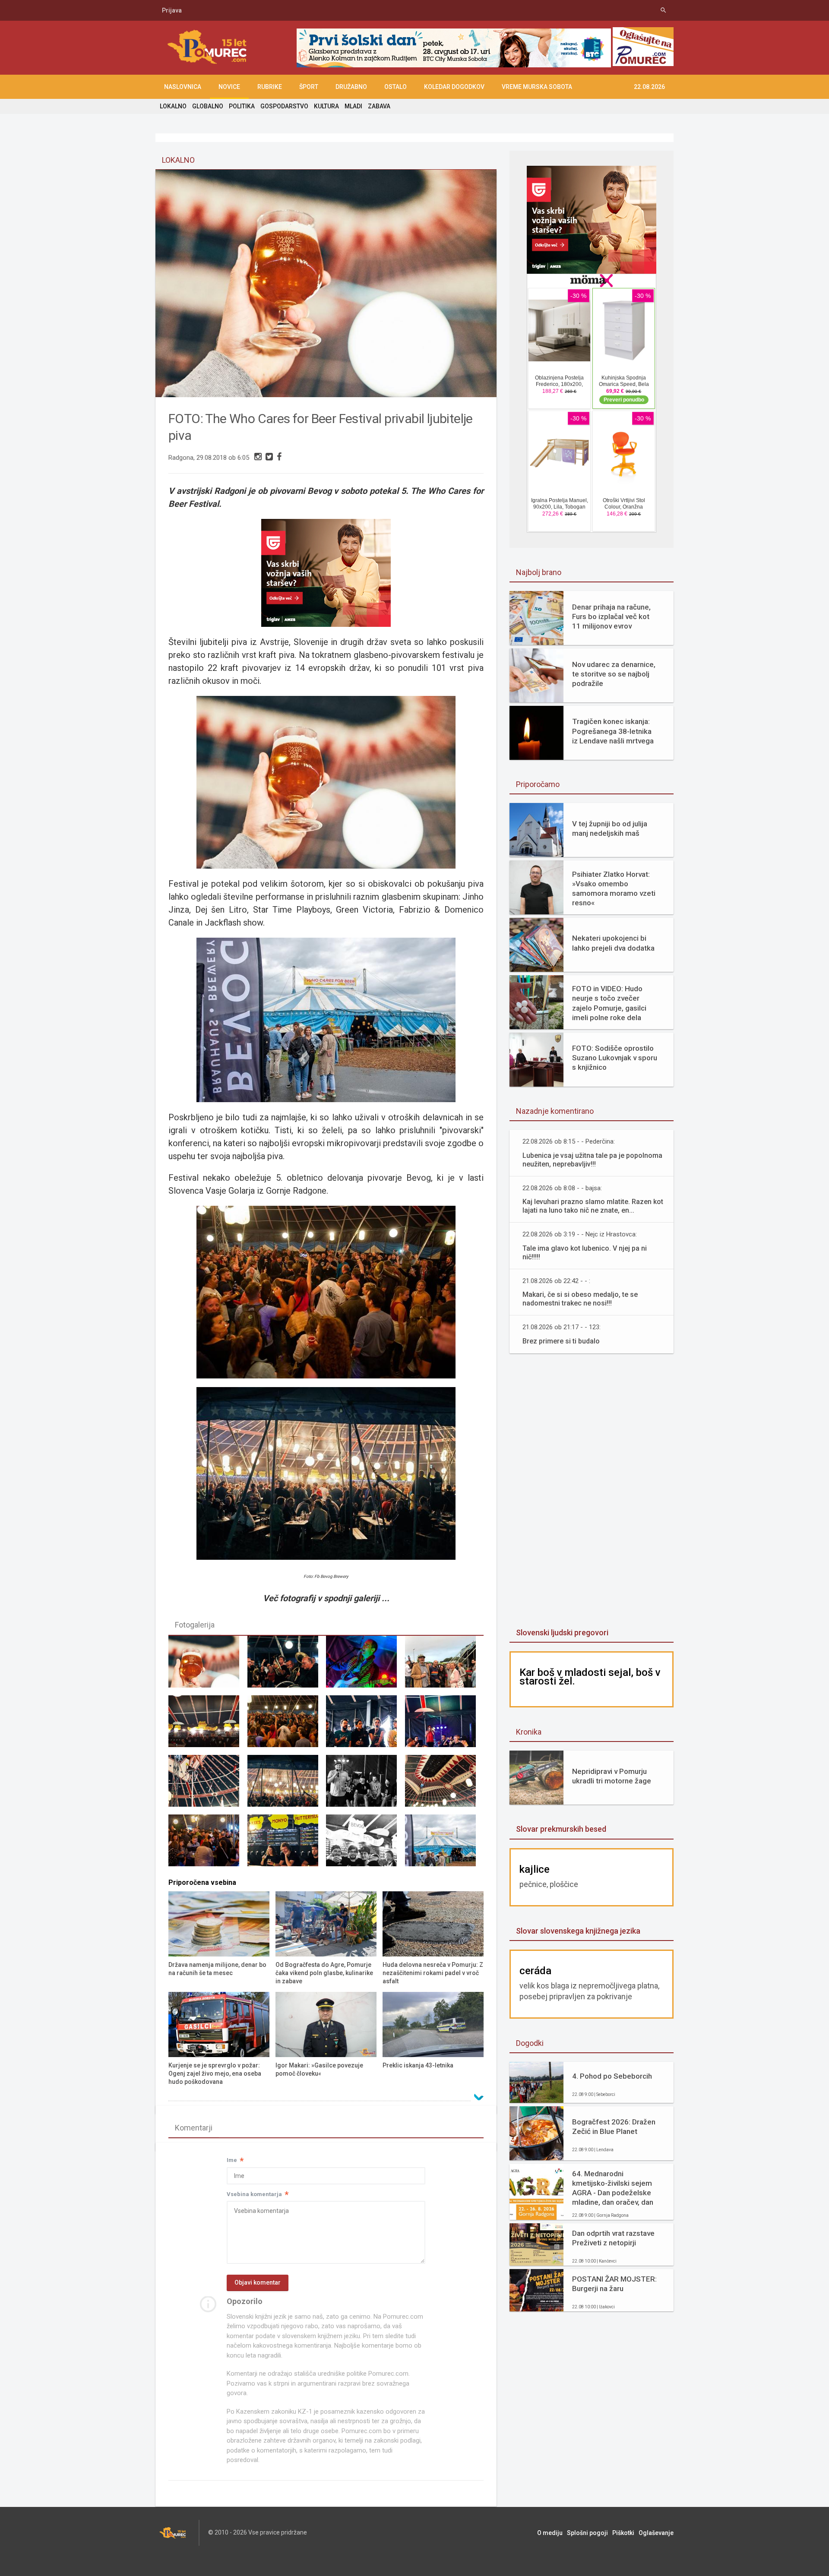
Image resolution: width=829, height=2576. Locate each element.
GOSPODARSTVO (284, 106)
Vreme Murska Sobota (537, 87)
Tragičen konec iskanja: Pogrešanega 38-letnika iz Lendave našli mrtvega (613, 731)
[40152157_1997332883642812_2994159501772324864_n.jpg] (208, 1785)
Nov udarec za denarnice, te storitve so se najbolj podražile (614, 674)
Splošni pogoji (587, 2533)
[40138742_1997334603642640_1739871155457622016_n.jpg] (365, 1725)
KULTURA (326, 106)
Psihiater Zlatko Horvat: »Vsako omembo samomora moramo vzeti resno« (614, 888)
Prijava (172, 10)
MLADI (353, 106)
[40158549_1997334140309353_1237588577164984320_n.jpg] (287, 1785)
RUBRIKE (270, 87)
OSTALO (396, 87)
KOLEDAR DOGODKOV (454, 87)
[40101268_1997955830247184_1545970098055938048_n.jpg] (365, 1666)
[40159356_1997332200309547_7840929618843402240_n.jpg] (365, 1785)
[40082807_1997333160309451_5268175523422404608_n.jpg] (287, 1666)
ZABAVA (379, 106)
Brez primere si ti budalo (561, 1341)
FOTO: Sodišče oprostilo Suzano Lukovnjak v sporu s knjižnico (615, 1058)
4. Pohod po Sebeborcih (612, 2076)
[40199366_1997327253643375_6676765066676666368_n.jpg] (365, 1844)
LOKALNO (173, 106)
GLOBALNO (208, 106)
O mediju (550, 2533)
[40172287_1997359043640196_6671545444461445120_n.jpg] (444, 1785)
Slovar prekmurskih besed (561, 1829)
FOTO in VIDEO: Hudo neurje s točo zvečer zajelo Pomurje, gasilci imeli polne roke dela (609, 1003)
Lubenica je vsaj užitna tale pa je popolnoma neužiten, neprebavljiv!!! (592, 1160)
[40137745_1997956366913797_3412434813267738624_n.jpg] (287, 1725)
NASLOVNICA (183, 87)
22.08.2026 (649, 87)
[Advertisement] (592, 1492)
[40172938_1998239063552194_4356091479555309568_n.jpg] (208, 1844)
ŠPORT (309, 87)
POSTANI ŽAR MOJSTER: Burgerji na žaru (614, 2284)
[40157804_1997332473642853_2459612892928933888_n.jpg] (208, 1666)
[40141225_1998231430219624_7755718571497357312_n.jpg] (444, 1725)
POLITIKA (242, 106)
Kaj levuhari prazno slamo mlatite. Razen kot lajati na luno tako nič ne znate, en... (593, 1206)
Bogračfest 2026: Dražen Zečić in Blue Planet (614, 2127)
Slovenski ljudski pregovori (562, 1633)
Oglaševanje (656, 2533)
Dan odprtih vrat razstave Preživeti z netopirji (613, 2238)
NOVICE (229, 87)
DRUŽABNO (351, 87)
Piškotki (623, 2533)
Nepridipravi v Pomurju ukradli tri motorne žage (612, 1776)
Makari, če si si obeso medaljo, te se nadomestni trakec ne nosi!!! (580, 1299)
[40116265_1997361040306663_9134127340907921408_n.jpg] (444, 1666)
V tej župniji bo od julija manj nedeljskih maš (610, 828)
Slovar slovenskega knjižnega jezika (578, 1931)
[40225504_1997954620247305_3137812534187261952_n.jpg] (444, 1844)
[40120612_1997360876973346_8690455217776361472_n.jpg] (208, 1725)
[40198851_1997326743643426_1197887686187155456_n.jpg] (287, 1844)
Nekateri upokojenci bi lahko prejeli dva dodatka (613, 943)
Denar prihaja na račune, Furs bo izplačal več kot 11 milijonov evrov (611, 616)
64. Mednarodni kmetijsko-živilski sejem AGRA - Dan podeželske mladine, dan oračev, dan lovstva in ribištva (613, 2188)
